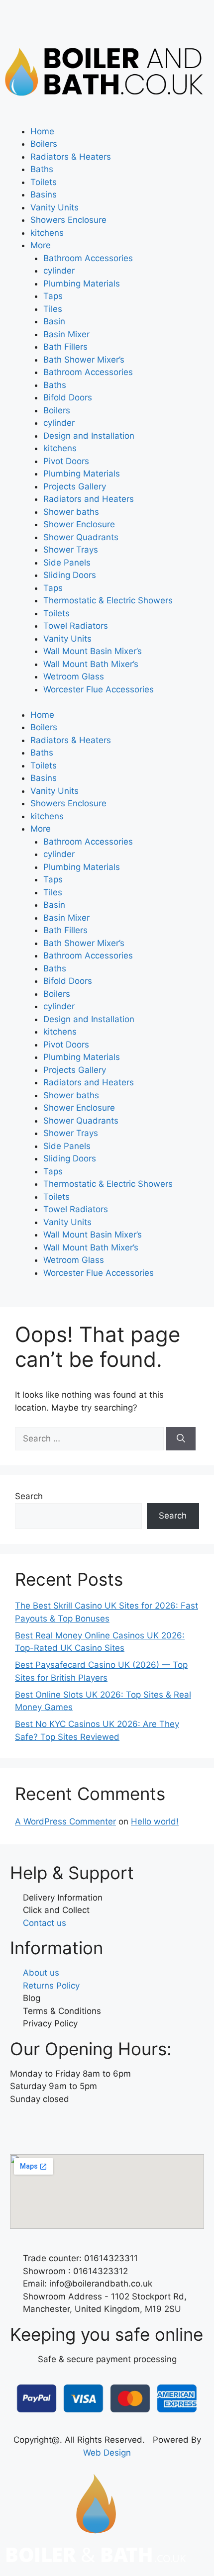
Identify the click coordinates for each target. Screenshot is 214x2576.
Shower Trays (71, 550)
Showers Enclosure (68, 220)
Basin (54, 321)
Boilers (44, 144)
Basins (44, 194)
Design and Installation (89, 436)
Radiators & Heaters (71, 157)
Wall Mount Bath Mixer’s (91, 664)
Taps (53, 296)
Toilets (44, 182)
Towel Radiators (76, 626)
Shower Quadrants (81, 537)
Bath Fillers (65, 347)
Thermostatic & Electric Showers (108, 600)
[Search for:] (91, 1438)
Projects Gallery (75, 486)
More (41, 245)
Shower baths (71, 512)
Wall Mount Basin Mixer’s (93, 651)
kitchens (47, 233)
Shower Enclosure (79, 524)
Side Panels (67, 563)
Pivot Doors (66, 461)
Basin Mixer (66, 334)
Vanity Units (54, 207)
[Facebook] (22, 2128)
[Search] (181, 1439)
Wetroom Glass (74, 676)
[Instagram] (50, 2128)
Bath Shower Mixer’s (84, 360)
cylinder (59, 271)
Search (29, 1496)
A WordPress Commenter (65, 1821)
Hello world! (155, 1821)
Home (42, 131)
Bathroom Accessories (88, 258)
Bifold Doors (68, 397)
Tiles (53, 309)
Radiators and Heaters (89, 499)
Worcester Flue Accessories (99, 689)
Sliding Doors (70, 575)
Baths (42, 169)
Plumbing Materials (82, 284)
